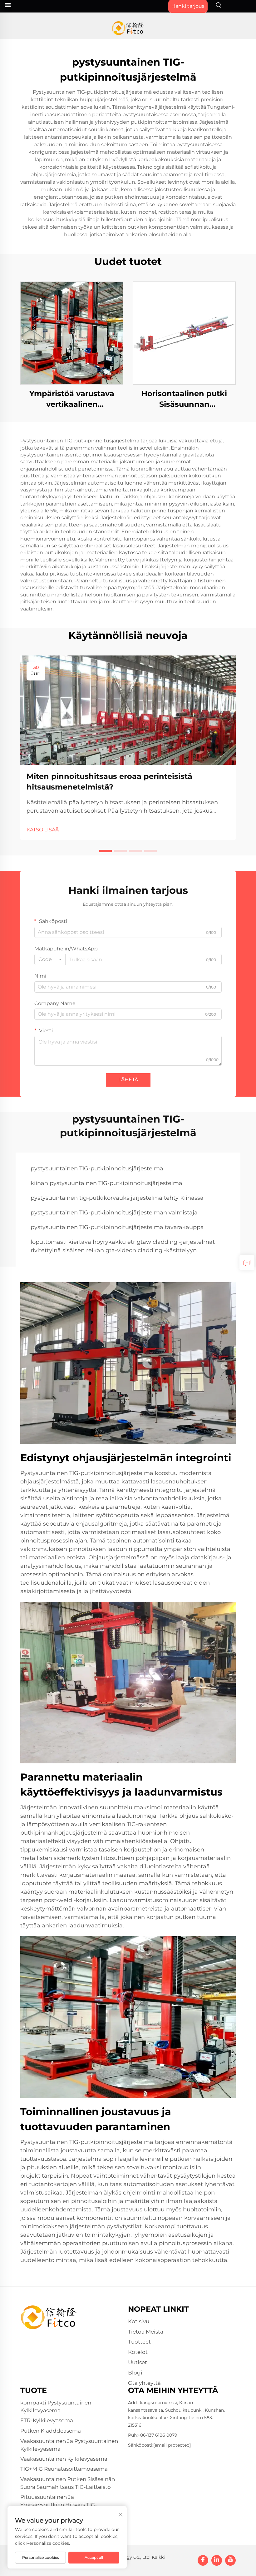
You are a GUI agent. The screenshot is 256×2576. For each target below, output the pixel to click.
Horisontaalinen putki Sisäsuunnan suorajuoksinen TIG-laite (184, 399)
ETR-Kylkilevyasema (47, 2420)
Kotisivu (139, 2321)
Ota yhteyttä (144, 2383)
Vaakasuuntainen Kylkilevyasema (64, 2459)
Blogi (135, 2373)
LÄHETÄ (128, 1080)
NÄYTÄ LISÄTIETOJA (72, 333)
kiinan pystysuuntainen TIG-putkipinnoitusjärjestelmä (106, 1183)
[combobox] (50, 959)
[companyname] (128, 28)
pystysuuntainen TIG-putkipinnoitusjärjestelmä (97, 1168)
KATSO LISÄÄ (43, 830)
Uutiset (138, 2362)
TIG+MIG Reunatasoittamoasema (64, 2469)
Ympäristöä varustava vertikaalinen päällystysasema (72, 399)
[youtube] (230, 2560)
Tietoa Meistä (146, 2332)
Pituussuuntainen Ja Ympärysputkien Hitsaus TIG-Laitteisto (59, 2505)
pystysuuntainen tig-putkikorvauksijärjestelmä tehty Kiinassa (117, 1198)
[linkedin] (217, 2560)
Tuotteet (139, 2342)
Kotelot (138, 2352)
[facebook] (203, 2560)
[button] (106, 851)
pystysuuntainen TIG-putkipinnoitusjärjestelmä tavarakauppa (117, 1227)
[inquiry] (247, 1263)
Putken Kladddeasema (51, 2431)
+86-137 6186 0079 (158, 2435)
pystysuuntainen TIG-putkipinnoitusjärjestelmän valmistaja (114, 1213)
